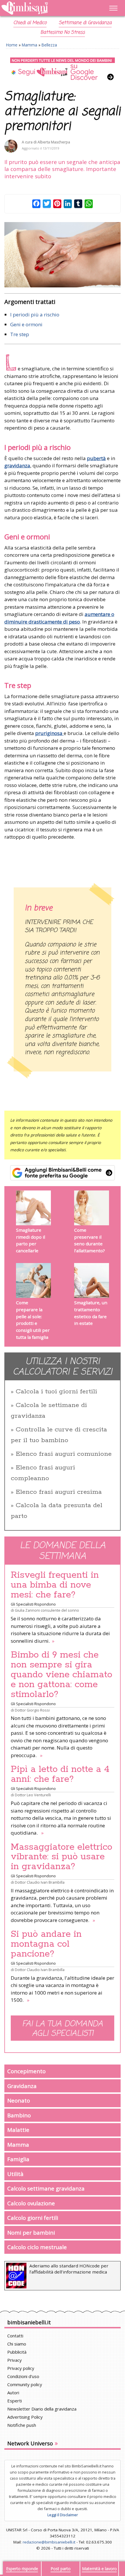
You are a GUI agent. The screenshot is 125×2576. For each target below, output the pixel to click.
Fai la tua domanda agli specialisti (63, 2029)
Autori (13, 2393)
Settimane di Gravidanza (85, 23)
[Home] (45, 8)
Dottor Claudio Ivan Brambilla (40, 1882)
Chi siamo (17, 2344)
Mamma (30, 45)
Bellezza (49, 45)
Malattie (18, 2130)
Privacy (15, 2360)
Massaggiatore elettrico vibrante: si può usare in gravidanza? (61, 1857)
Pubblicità (17, 2352)
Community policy (25, 2384)
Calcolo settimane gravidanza (46, 2188)
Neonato (19, 2100)
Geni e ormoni (26, 324)
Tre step (20, 334)
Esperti (15, 2401)
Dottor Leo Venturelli (33, 1795)
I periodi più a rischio (35, 315)
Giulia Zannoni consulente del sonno (47, 1610)
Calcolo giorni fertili (33, 2218)
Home (12, 45)
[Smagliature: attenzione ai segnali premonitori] (63, 255)
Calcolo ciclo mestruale (37, 2247)
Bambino (19, 2115)
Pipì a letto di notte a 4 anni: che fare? (60, 1774)
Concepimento (26, 2071)
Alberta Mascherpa (54, 142)
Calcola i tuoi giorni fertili (56, 1392)
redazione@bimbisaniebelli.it (49, 2542)
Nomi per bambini (31, 2232)
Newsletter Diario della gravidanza (42, 2409)
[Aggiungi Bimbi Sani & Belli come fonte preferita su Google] (63, 1173)
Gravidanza (22, 2086)
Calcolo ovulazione (31, 2203)
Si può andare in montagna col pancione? (46, 1944)
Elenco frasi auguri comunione (64, 1454)
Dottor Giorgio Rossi (32, 1710)
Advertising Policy (25, 2417)
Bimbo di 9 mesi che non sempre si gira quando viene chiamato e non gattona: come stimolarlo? (61, 1675)
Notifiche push (22, 2425)
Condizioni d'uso (23, 2376)
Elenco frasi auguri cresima (59, 1492)
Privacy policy (21, 2368)
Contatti (15, 2336)
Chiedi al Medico (30, 23)
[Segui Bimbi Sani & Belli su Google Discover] (63, 69)
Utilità (15, 2174)
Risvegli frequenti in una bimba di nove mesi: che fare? (55, 1585)
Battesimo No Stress (63, 33)
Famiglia (18, 2159)
